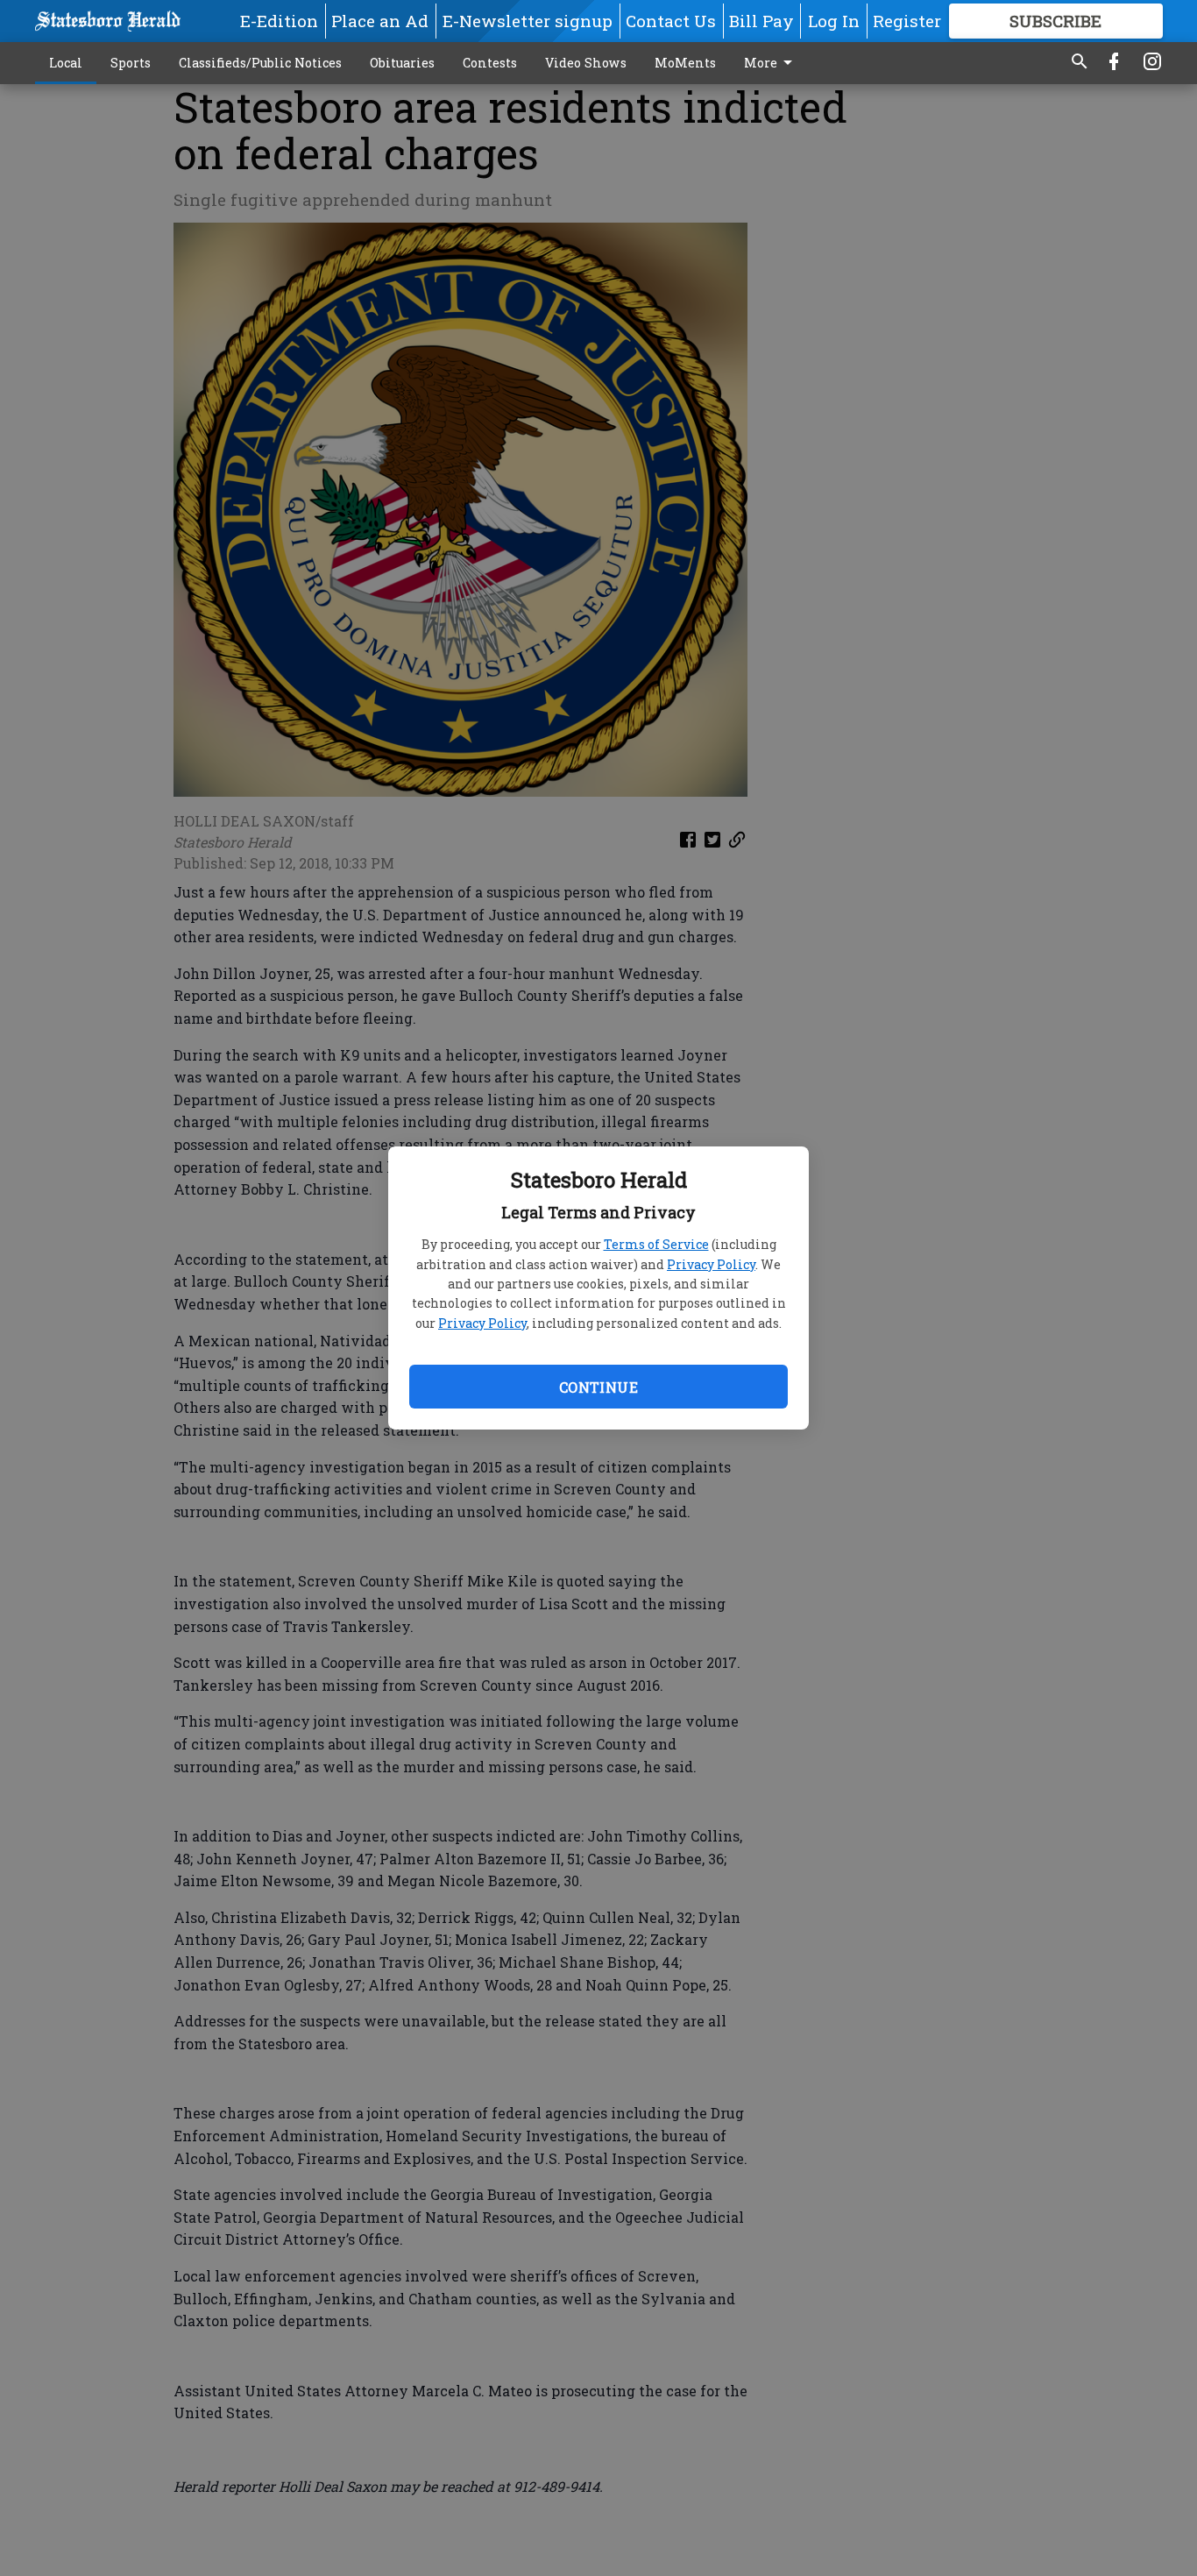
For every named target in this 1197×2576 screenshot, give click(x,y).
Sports (131, 63)
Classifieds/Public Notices (260, 63)
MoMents (685, 63)
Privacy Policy (711, 1264)
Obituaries (402, 63)
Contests (490, 63)
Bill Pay (761, 21)
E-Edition (279, 21)
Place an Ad (380, 21)
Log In (834, 21)
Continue (598, 1387)
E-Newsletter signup (528, 21)
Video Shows (586, 63)
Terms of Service (656, 1244)
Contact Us (671, 21)
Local (66, 63)
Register (907, 21)
